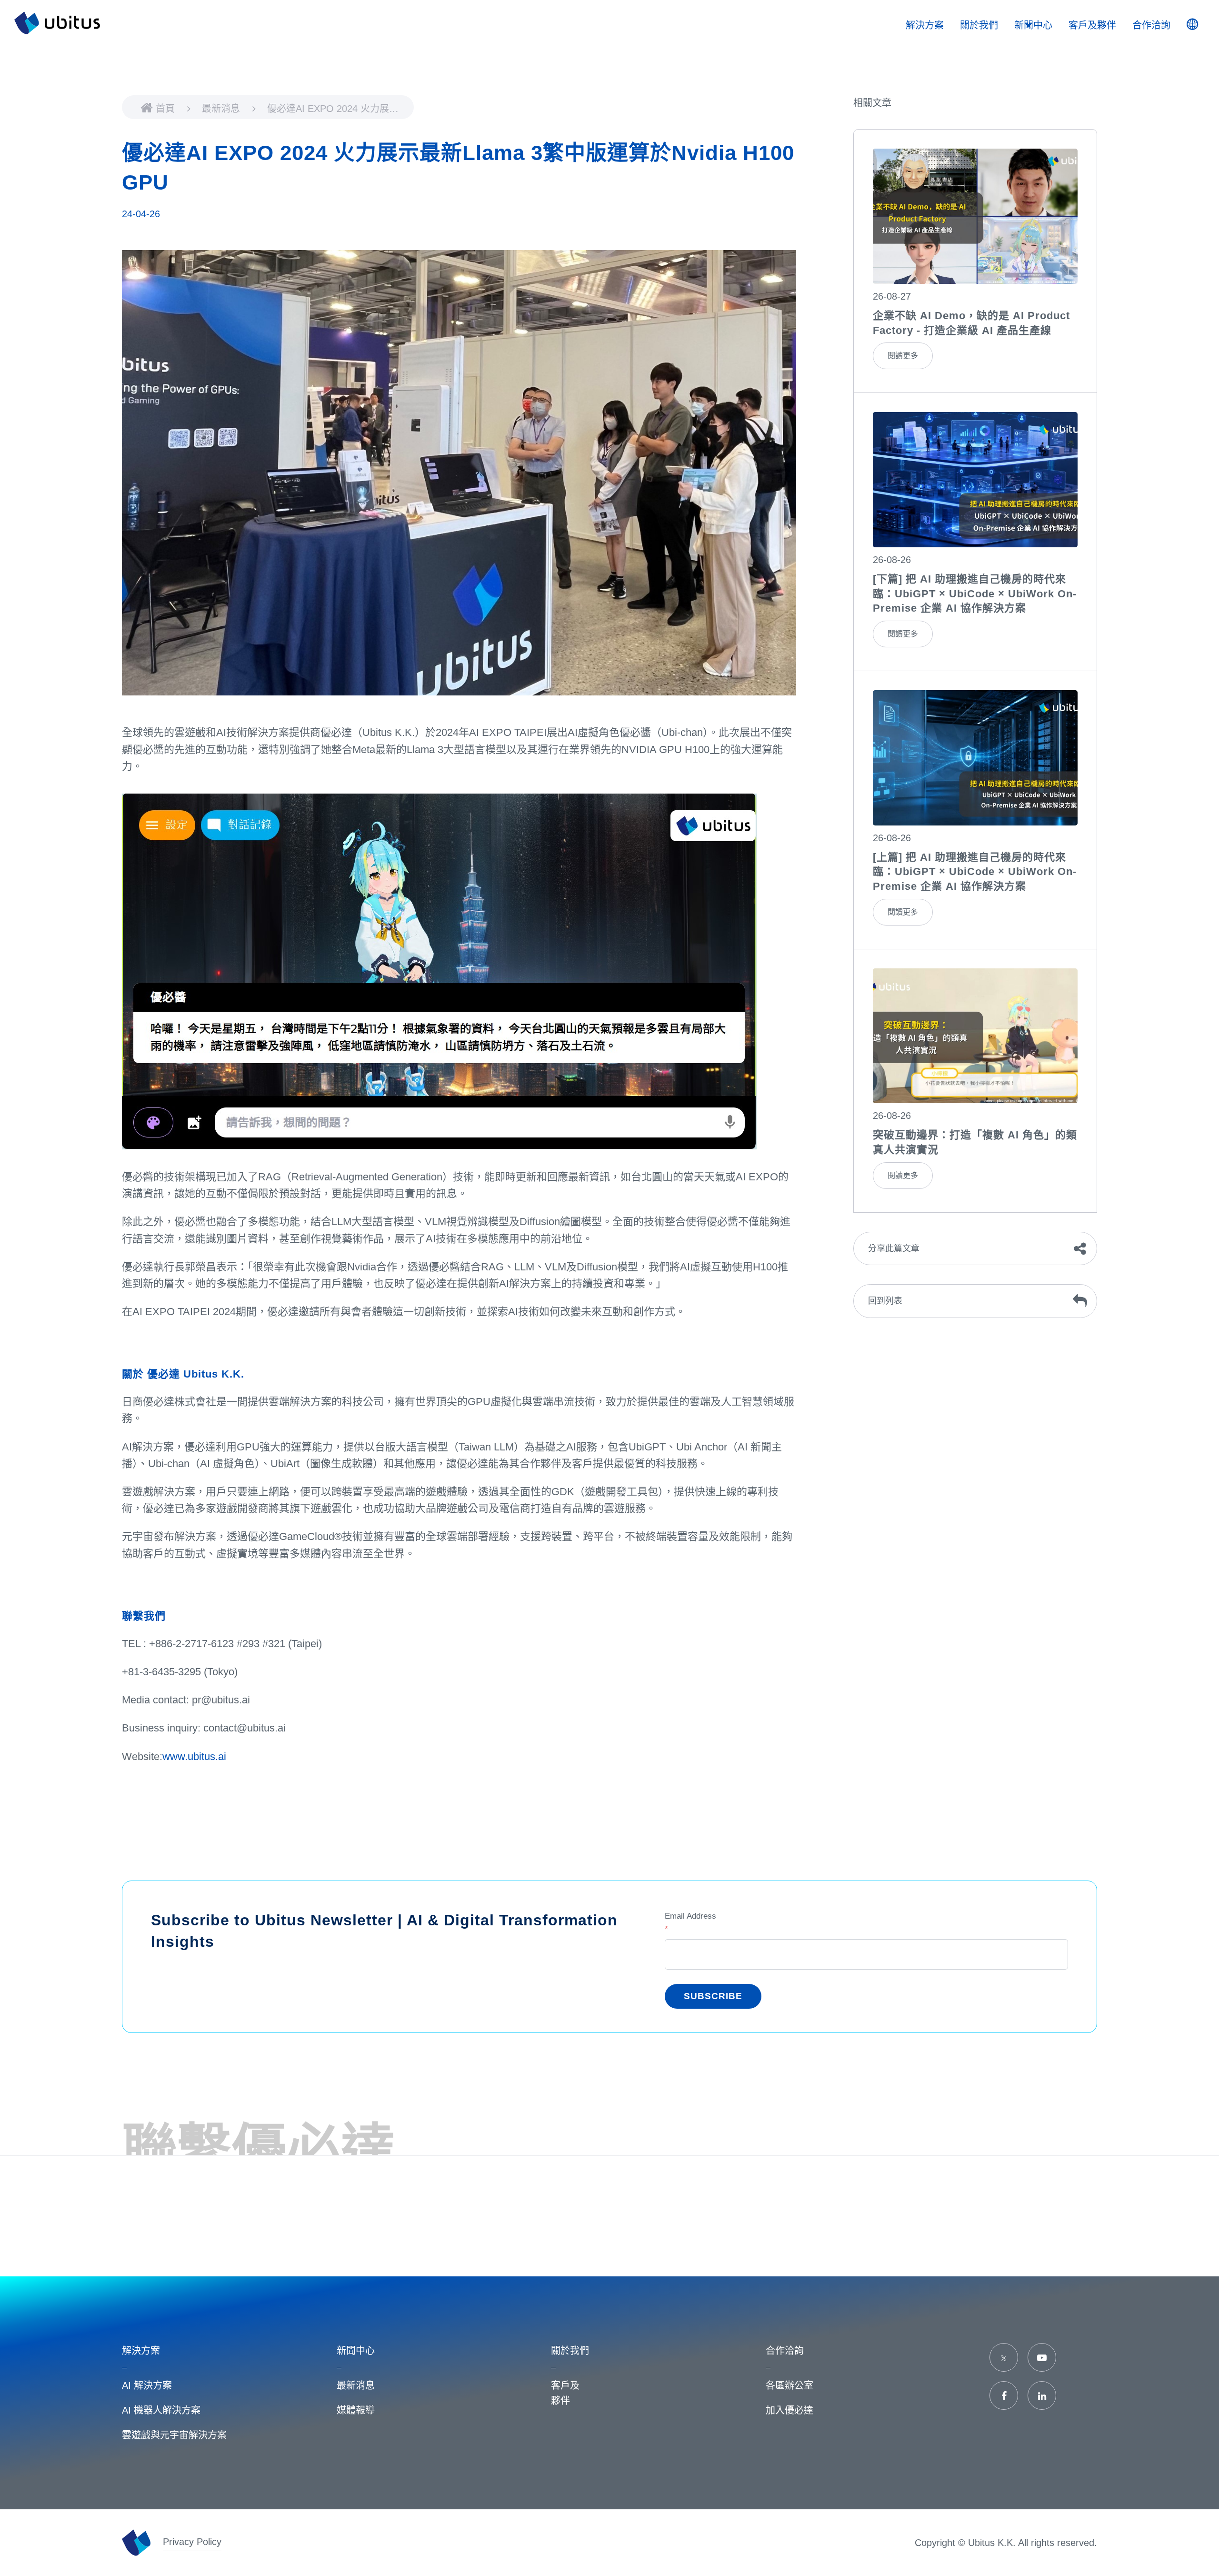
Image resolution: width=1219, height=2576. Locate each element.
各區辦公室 (789, 2385)
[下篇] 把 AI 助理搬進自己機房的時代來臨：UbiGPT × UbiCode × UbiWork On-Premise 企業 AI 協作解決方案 (975, 594)
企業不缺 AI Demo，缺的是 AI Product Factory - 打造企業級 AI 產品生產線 (971, 323)
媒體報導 (356, 2410)
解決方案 (925, 25)
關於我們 (979, 25)
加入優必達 (789, 2410)
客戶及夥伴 (1092, 25)
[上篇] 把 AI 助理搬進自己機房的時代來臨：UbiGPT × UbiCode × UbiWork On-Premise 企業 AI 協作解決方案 (975, 872)
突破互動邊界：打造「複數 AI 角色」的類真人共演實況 (975, 1142)
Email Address (690, 1922)
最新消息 (222, 109)
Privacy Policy (192, 2542)
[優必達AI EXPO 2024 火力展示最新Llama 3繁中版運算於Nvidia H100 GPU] (975, 216)
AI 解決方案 (147, 2385)
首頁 (167, 109)
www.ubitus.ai (194, 1756)
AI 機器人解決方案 (161, 2410)
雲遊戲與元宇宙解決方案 (174, 2435)
